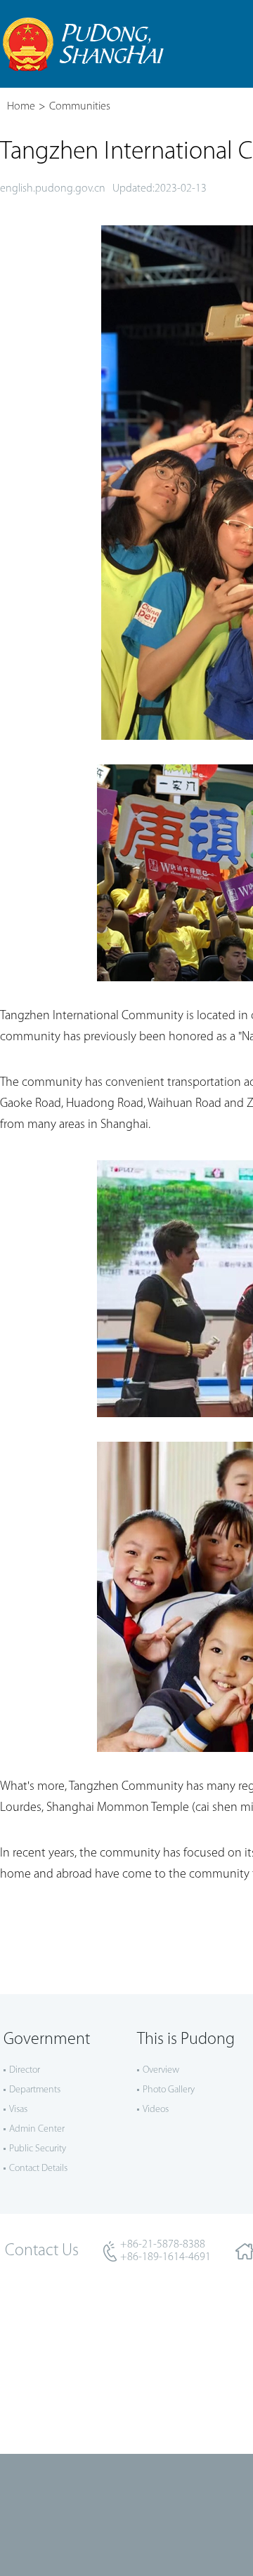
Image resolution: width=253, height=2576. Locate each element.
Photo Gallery (169, 2090)
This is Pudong (186, 2040)
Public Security (38, 2149)
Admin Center (37, 2129)
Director (25, 2070)
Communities (80, 107)
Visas (18, 2110)
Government (47, 2040)
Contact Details (38, 2169)
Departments (35, 2090)
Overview (161, 2070)
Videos (156, 2110)
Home (21, 107)
